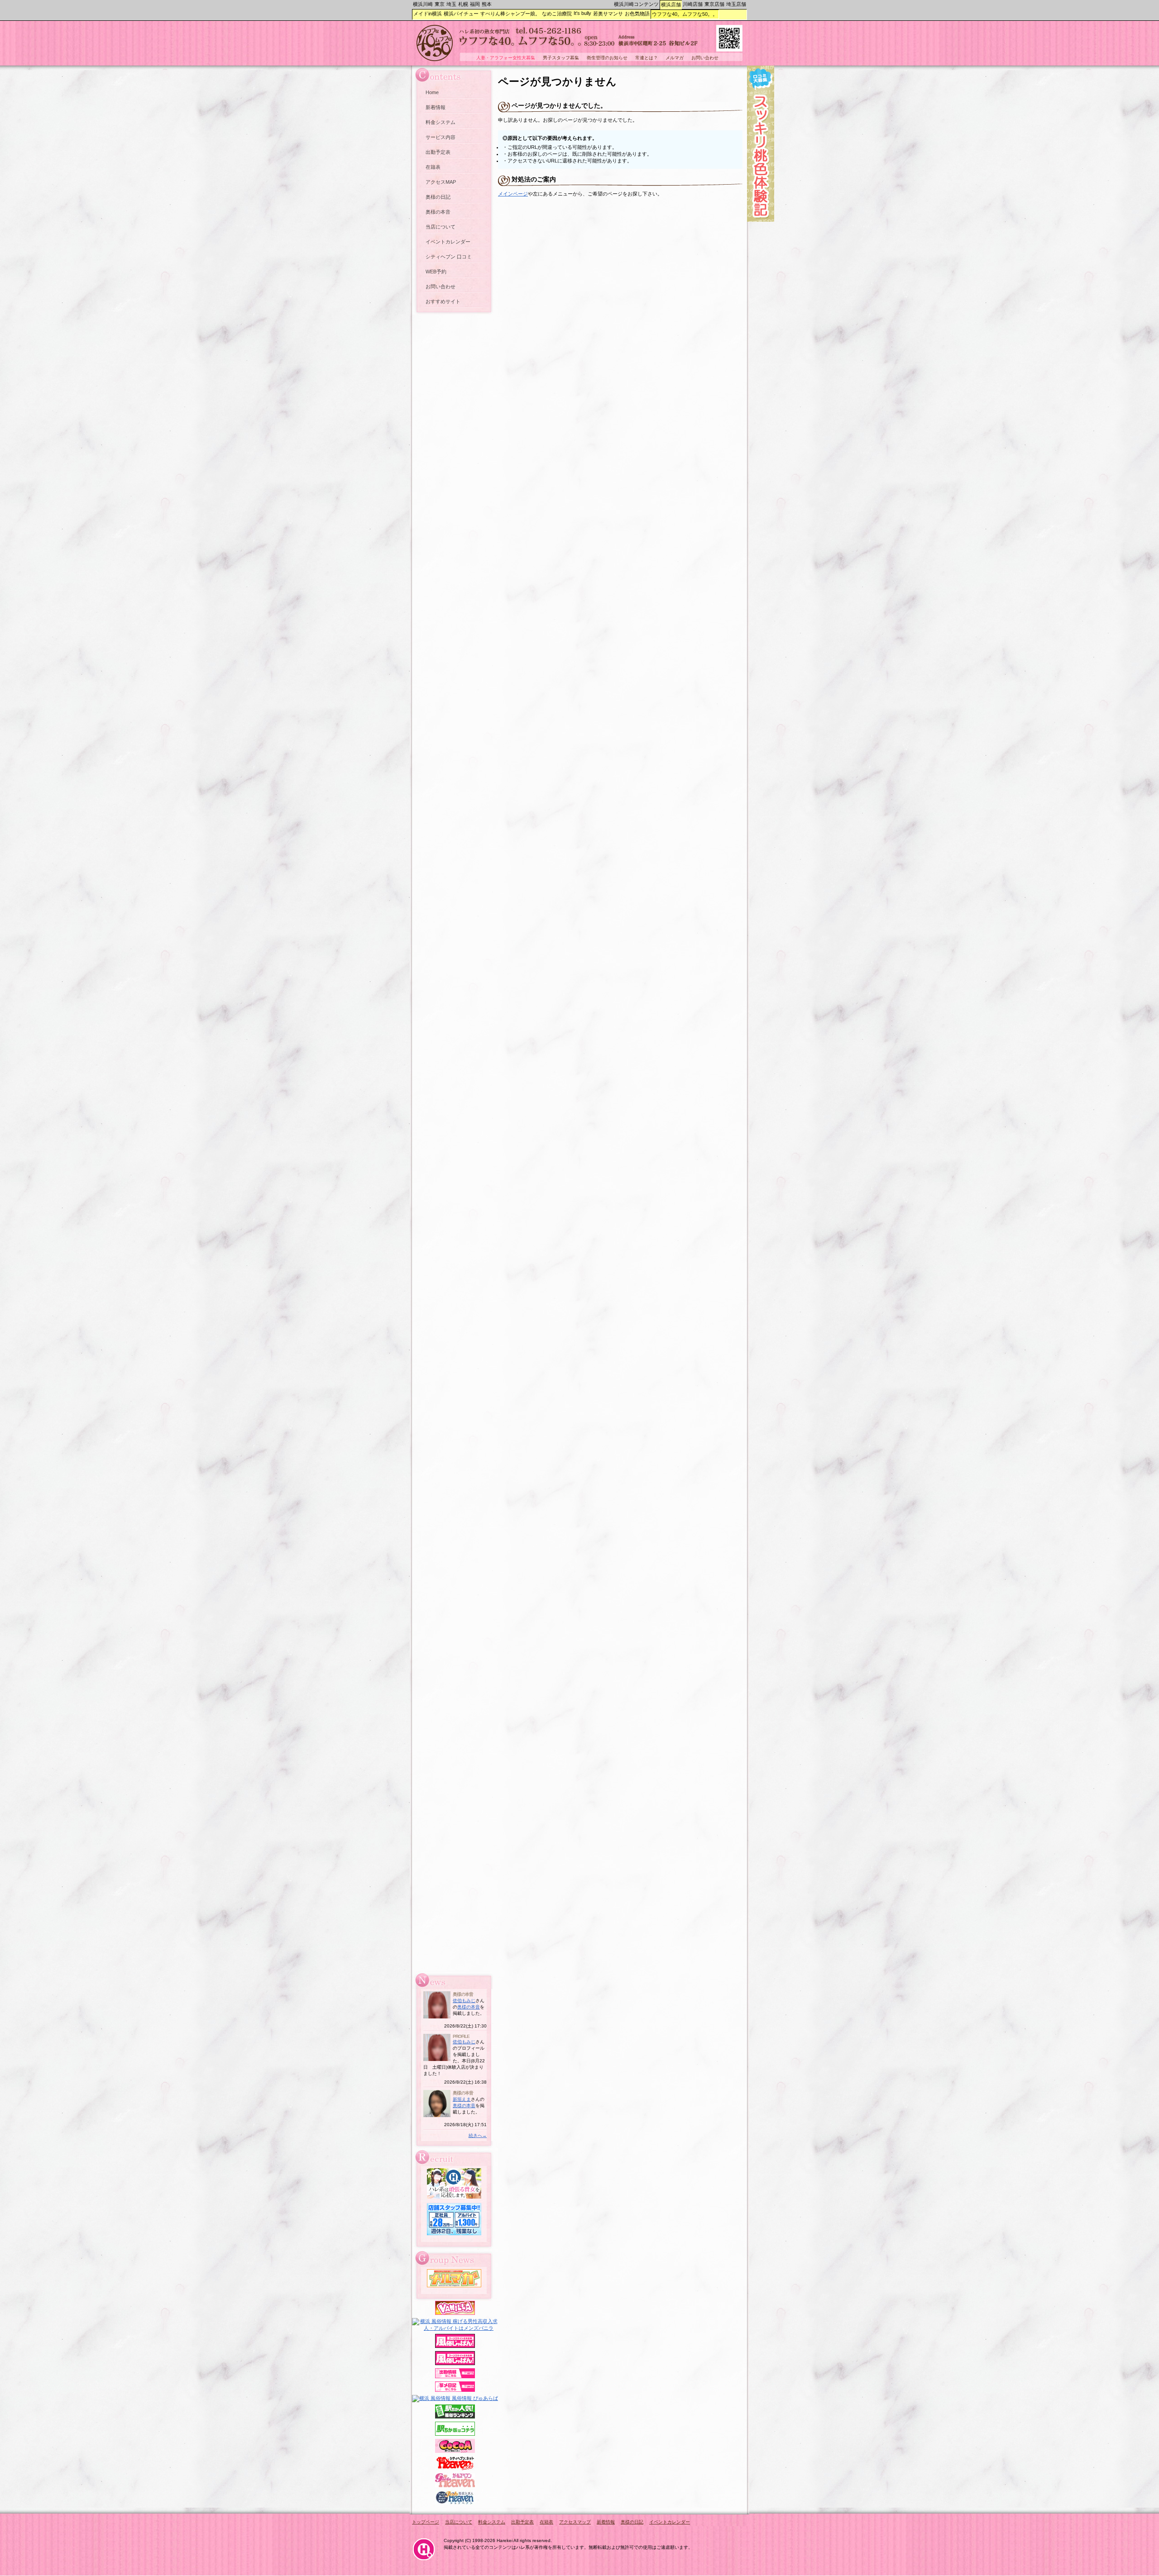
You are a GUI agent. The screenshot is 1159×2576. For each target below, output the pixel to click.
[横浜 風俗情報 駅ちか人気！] (455, 2434)
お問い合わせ (441, 286)
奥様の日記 (438, 197)
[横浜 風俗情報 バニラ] (455, 2313)
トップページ (426, 2522)
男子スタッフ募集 (561, 58)
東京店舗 (714, 4)
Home (432, 92)
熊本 (487, 4)
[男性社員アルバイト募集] (454, 2233)
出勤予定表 (438, 152)
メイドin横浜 (428, 14)
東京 (440, 4)
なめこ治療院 (557, 14)
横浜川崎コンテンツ (636, 4)
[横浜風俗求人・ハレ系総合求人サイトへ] (454, 2197)
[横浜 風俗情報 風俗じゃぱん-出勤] (455, 2376)
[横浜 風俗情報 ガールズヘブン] (455, 2485)
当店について (441, 227)
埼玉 (451, 4)
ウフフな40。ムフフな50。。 (685, 14)
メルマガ (675, 58)
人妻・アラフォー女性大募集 (506, 58)
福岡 (475, 4)
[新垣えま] (437, 2116)
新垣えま (462, 2099)
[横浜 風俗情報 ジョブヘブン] (455, 2503)
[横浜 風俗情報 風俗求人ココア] (455, 2451)
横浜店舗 (671, 5)
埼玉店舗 (736, 4)
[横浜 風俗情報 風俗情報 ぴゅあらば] (455, 2398)
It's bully (582, 13)
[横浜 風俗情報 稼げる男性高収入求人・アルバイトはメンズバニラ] (455, 2328)
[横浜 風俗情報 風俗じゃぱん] (455, 2363)
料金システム (441, 122)
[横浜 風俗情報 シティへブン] (455, 2468)
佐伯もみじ (464, 2001)
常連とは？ (647, 58)
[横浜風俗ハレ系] (424, 2562)
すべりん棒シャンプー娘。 (510, 14)
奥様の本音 (438, 212)
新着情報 (436, 107)
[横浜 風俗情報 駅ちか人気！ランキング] (455, 2417)
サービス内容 (441, 137)
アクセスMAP (441, 182)
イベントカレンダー (448, 242)
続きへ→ (478, 2135)
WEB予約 (436, 272)
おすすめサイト (443, 301)
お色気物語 (637, 14)
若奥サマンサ (608, 14)
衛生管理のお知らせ (607, 58)
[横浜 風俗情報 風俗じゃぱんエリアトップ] (455, 2346)
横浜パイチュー (461, 14)
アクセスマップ (575, 2522)
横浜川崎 (423, 4)
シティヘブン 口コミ (449, 257)
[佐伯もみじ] (437, 2017)
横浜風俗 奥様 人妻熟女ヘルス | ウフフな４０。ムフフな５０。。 (579, 45)
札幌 (463, 4)
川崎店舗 (693, 4)
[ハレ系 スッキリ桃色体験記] (761, 220)
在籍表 (433, 167)
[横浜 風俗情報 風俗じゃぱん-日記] (455, 2390)
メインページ (513, 194)
